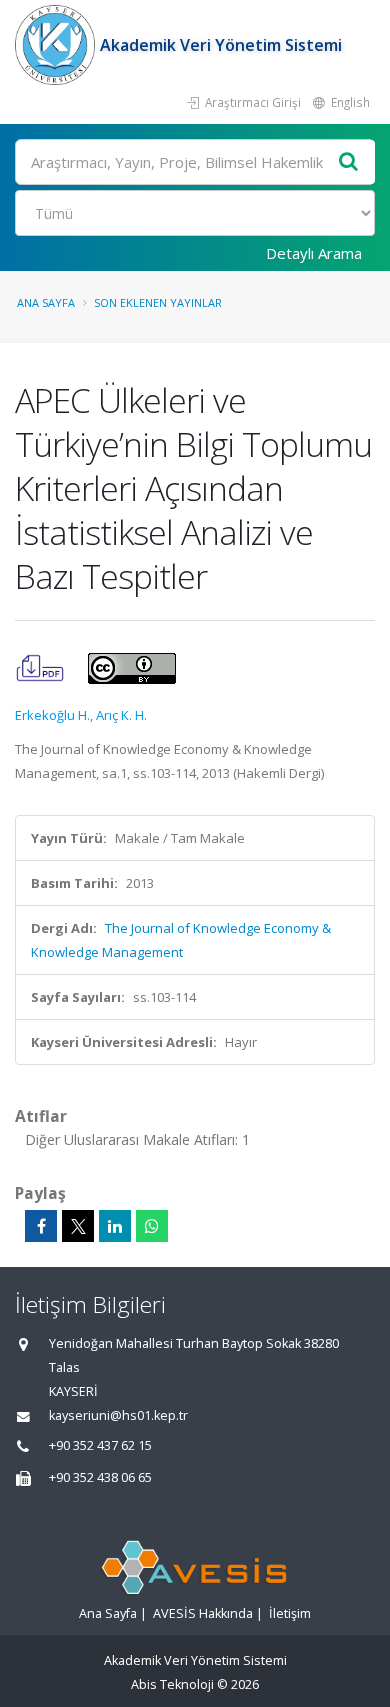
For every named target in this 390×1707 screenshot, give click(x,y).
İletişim (290, 1613)
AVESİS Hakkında (203, 1613)
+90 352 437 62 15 (100, 1445)
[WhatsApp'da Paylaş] (152, 1226)
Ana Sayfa (46, 302)
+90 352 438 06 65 (100, 1477)
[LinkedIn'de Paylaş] (115, 1226)
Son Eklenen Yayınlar (158, 302)
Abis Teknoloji (172, 1684)
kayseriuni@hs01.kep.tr (118, 1415)
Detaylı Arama (314, 253)
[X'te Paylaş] (78, 1226)
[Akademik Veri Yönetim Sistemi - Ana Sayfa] (57, 45)
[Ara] (349, 162)
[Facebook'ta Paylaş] (41, 1226)
